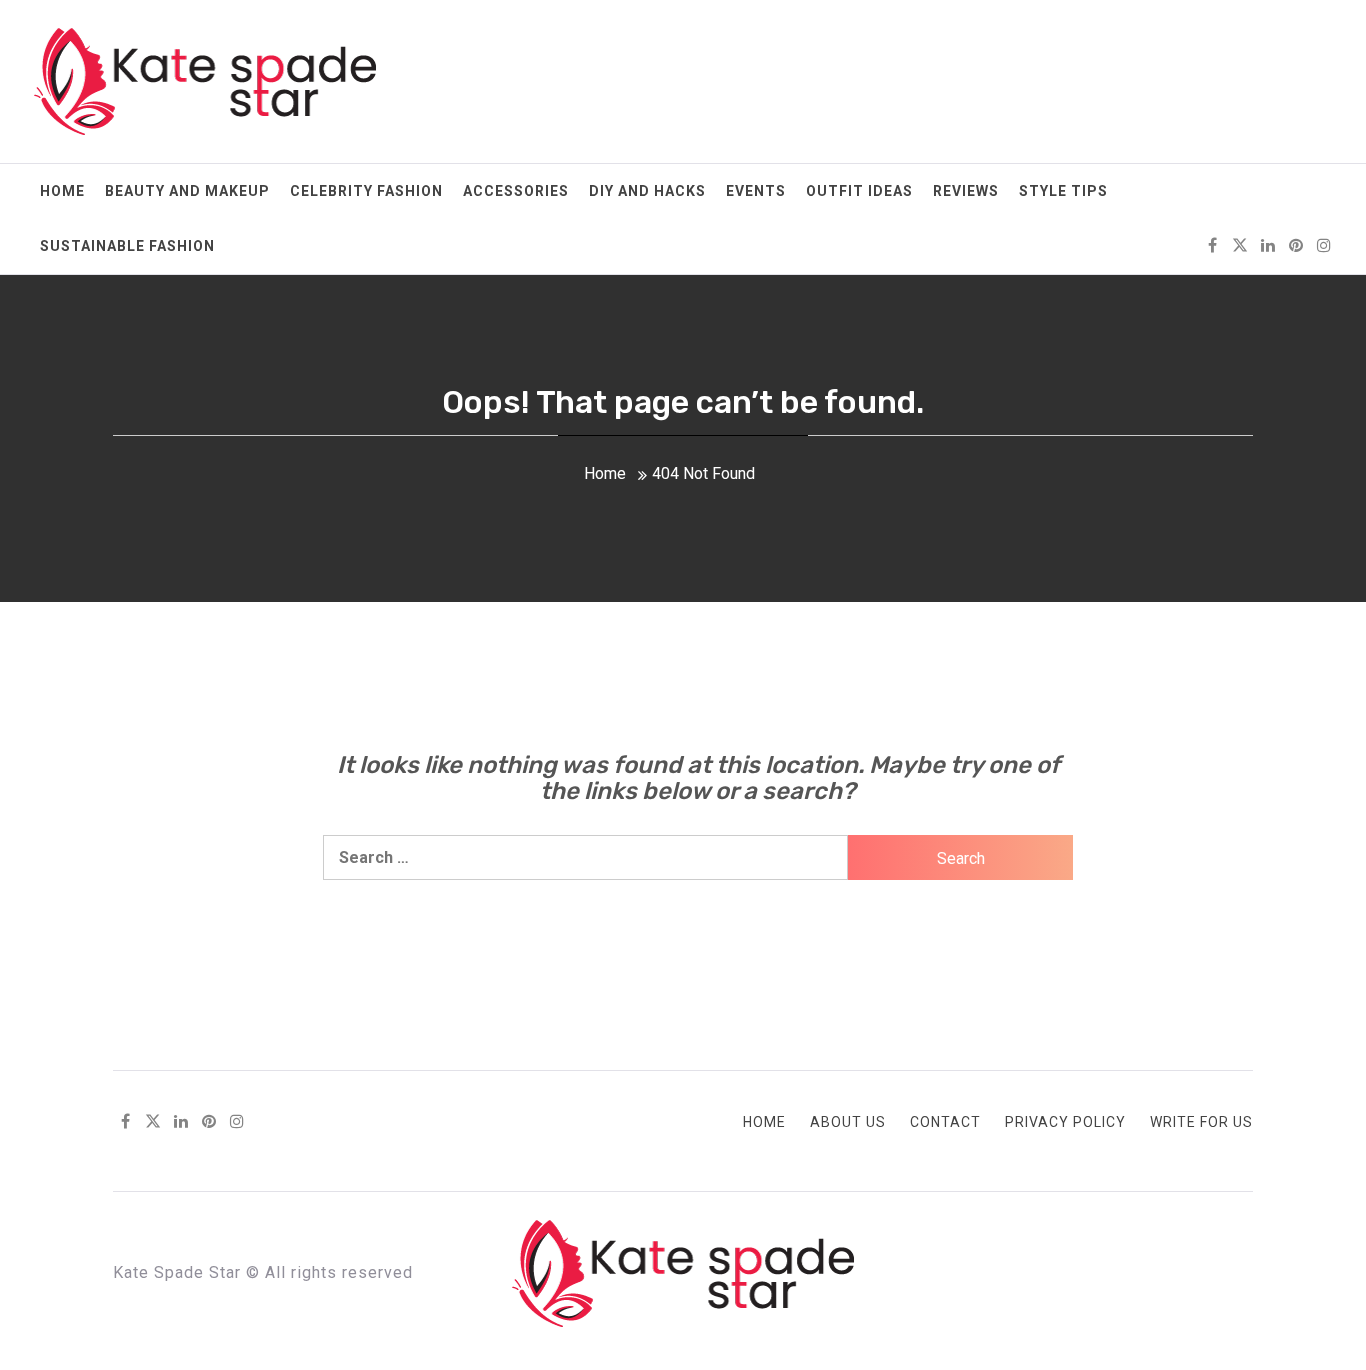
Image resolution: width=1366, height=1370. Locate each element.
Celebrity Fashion (366, 191)
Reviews (966, 191)
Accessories (516, 191)
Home (62, 191)
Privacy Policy (1065, 1122)
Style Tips (1063, 191)
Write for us (1201, 1122)
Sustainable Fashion (127, 246)
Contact (945, 1122)
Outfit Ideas (859, 191)
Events (756, 191)
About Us (848, 1122)
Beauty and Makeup (187, 191)
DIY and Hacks (647, 191)
